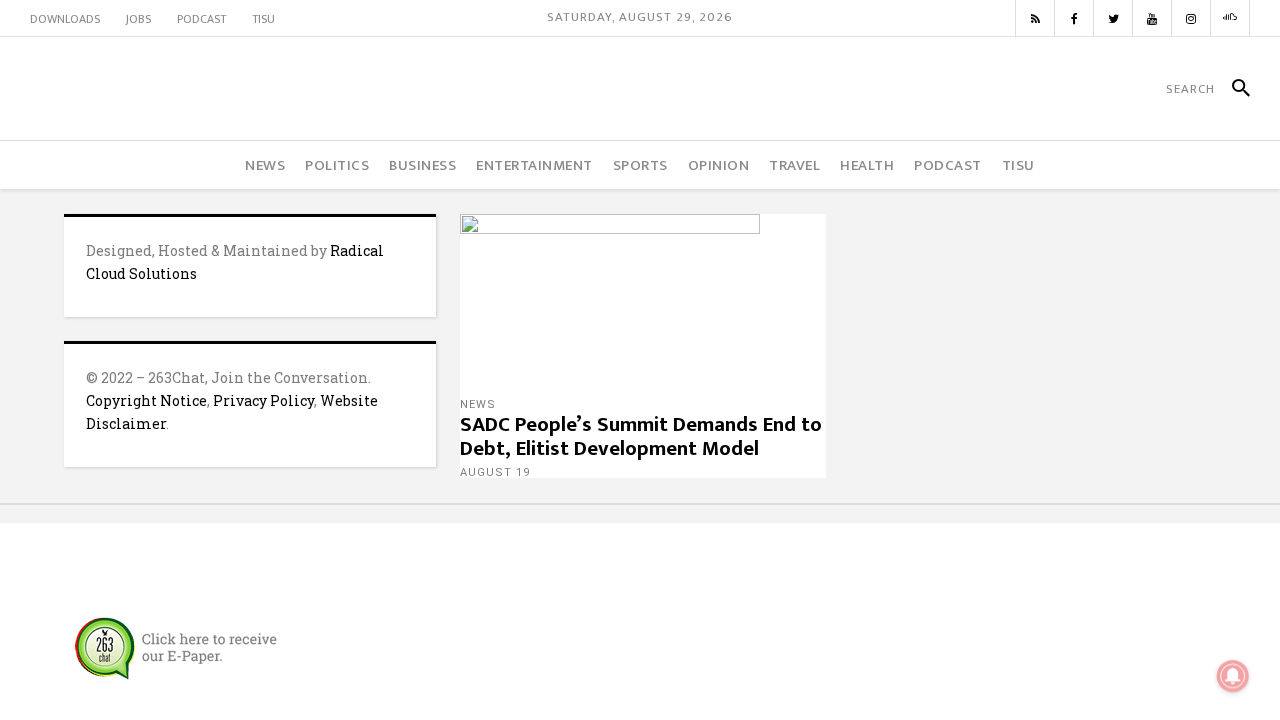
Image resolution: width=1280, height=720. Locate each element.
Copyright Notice (146, 400)
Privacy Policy (263, 400)
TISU (263, 19)
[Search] (1232, 89)
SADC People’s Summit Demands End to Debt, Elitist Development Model (641, 436)
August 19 (495, 472)
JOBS (138, 19)
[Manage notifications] (1233, 676)
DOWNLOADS (65, 19)
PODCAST (201, 19)
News (478, 404)
